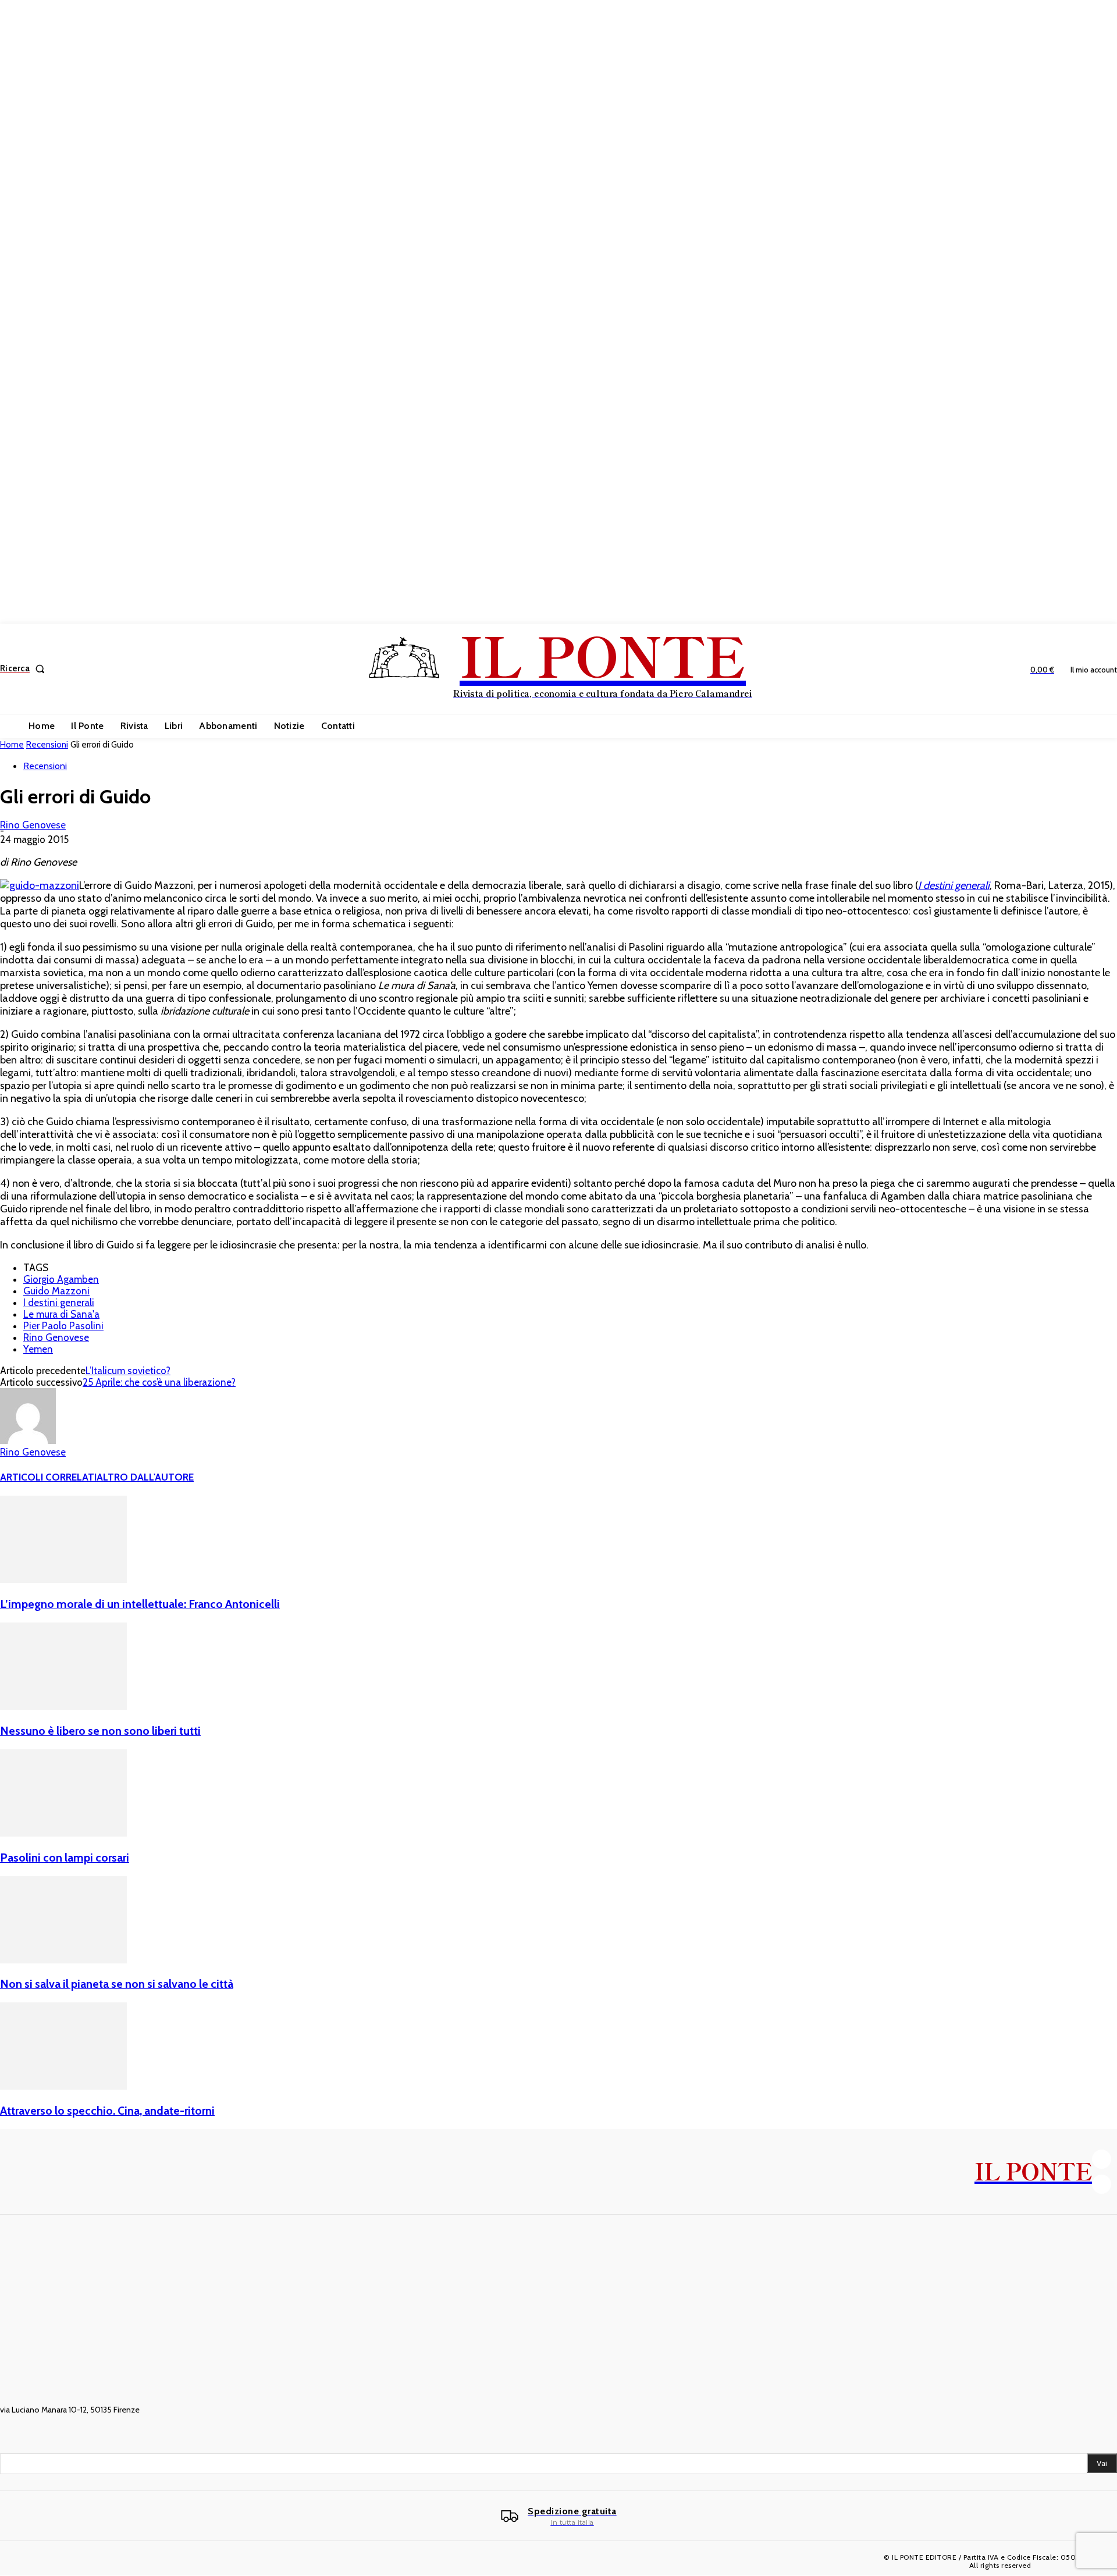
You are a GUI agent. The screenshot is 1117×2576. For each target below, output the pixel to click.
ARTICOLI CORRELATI (48, 1477)
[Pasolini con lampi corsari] (63, 1833)
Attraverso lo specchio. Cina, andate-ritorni (107, 2111)
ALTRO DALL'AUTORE (145, 1477)
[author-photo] (28, 1440)
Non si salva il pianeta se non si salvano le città (117, 1984)
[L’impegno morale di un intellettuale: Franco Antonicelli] (63, 1579)
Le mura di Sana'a (61, 1314)
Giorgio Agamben (61, 1279)
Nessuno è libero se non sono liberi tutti (100, 1731)
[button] (25, 669)
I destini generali (59, 1303)
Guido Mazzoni (56, 1291)
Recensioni (47, 745)
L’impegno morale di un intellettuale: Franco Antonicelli (140, 1604)
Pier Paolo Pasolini (63, 1326)
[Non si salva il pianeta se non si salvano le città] (63, 1960)
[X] (1102, 2184)
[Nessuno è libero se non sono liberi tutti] (63, 1706)
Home (12, 745)
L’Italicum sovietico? (128, 1371)
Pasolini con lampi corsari (65, 1858)
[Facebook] (1102, 2159)
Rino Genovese (33, 825)
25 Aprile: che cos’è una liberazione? (159, 1382)
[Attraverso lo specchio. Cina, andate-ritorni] (63, 2086)
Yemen (38, 1349)
